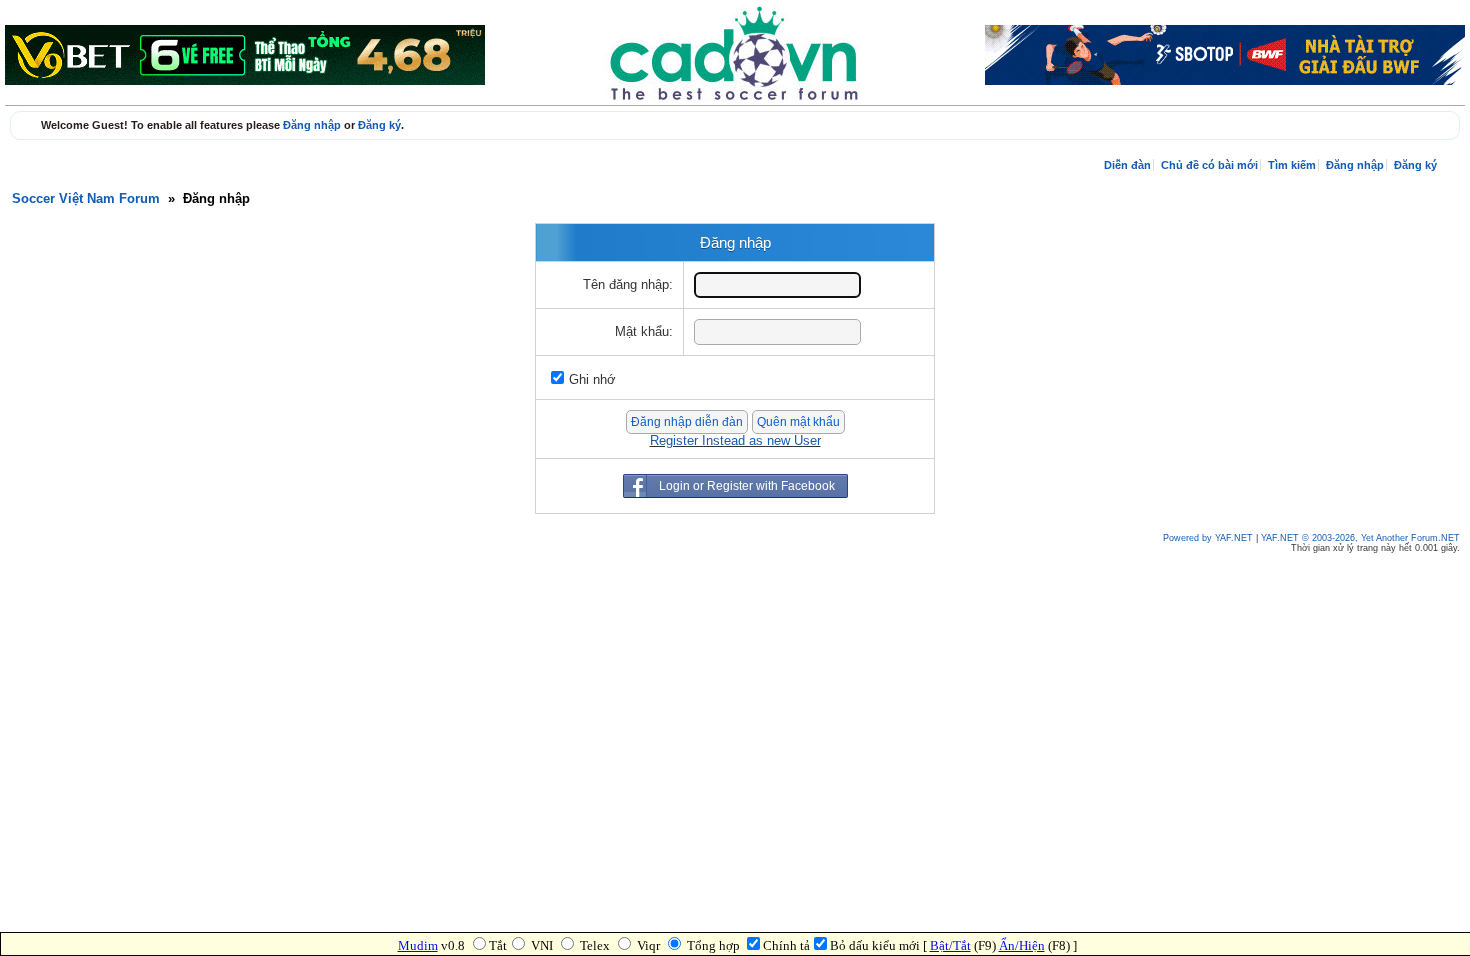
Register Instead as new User (735, 441)
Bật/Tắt (950, 945)
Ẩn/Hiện (1022, 945)
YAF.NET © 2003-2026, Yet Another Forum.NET (1360, 538)
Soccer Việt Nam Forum (86, 199)
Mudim (418, 945)
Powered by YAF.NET (1208, 538)
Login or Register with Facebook (747, 486)
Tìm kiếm (1292, 165)
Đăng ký (379, 125)
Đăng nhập (312, 125)
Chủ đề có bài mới (1209, 165)
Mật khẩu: (644, 332)
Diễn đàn (1127, 165)
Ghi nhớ (592, 380)
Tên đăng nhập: (628, 285)
